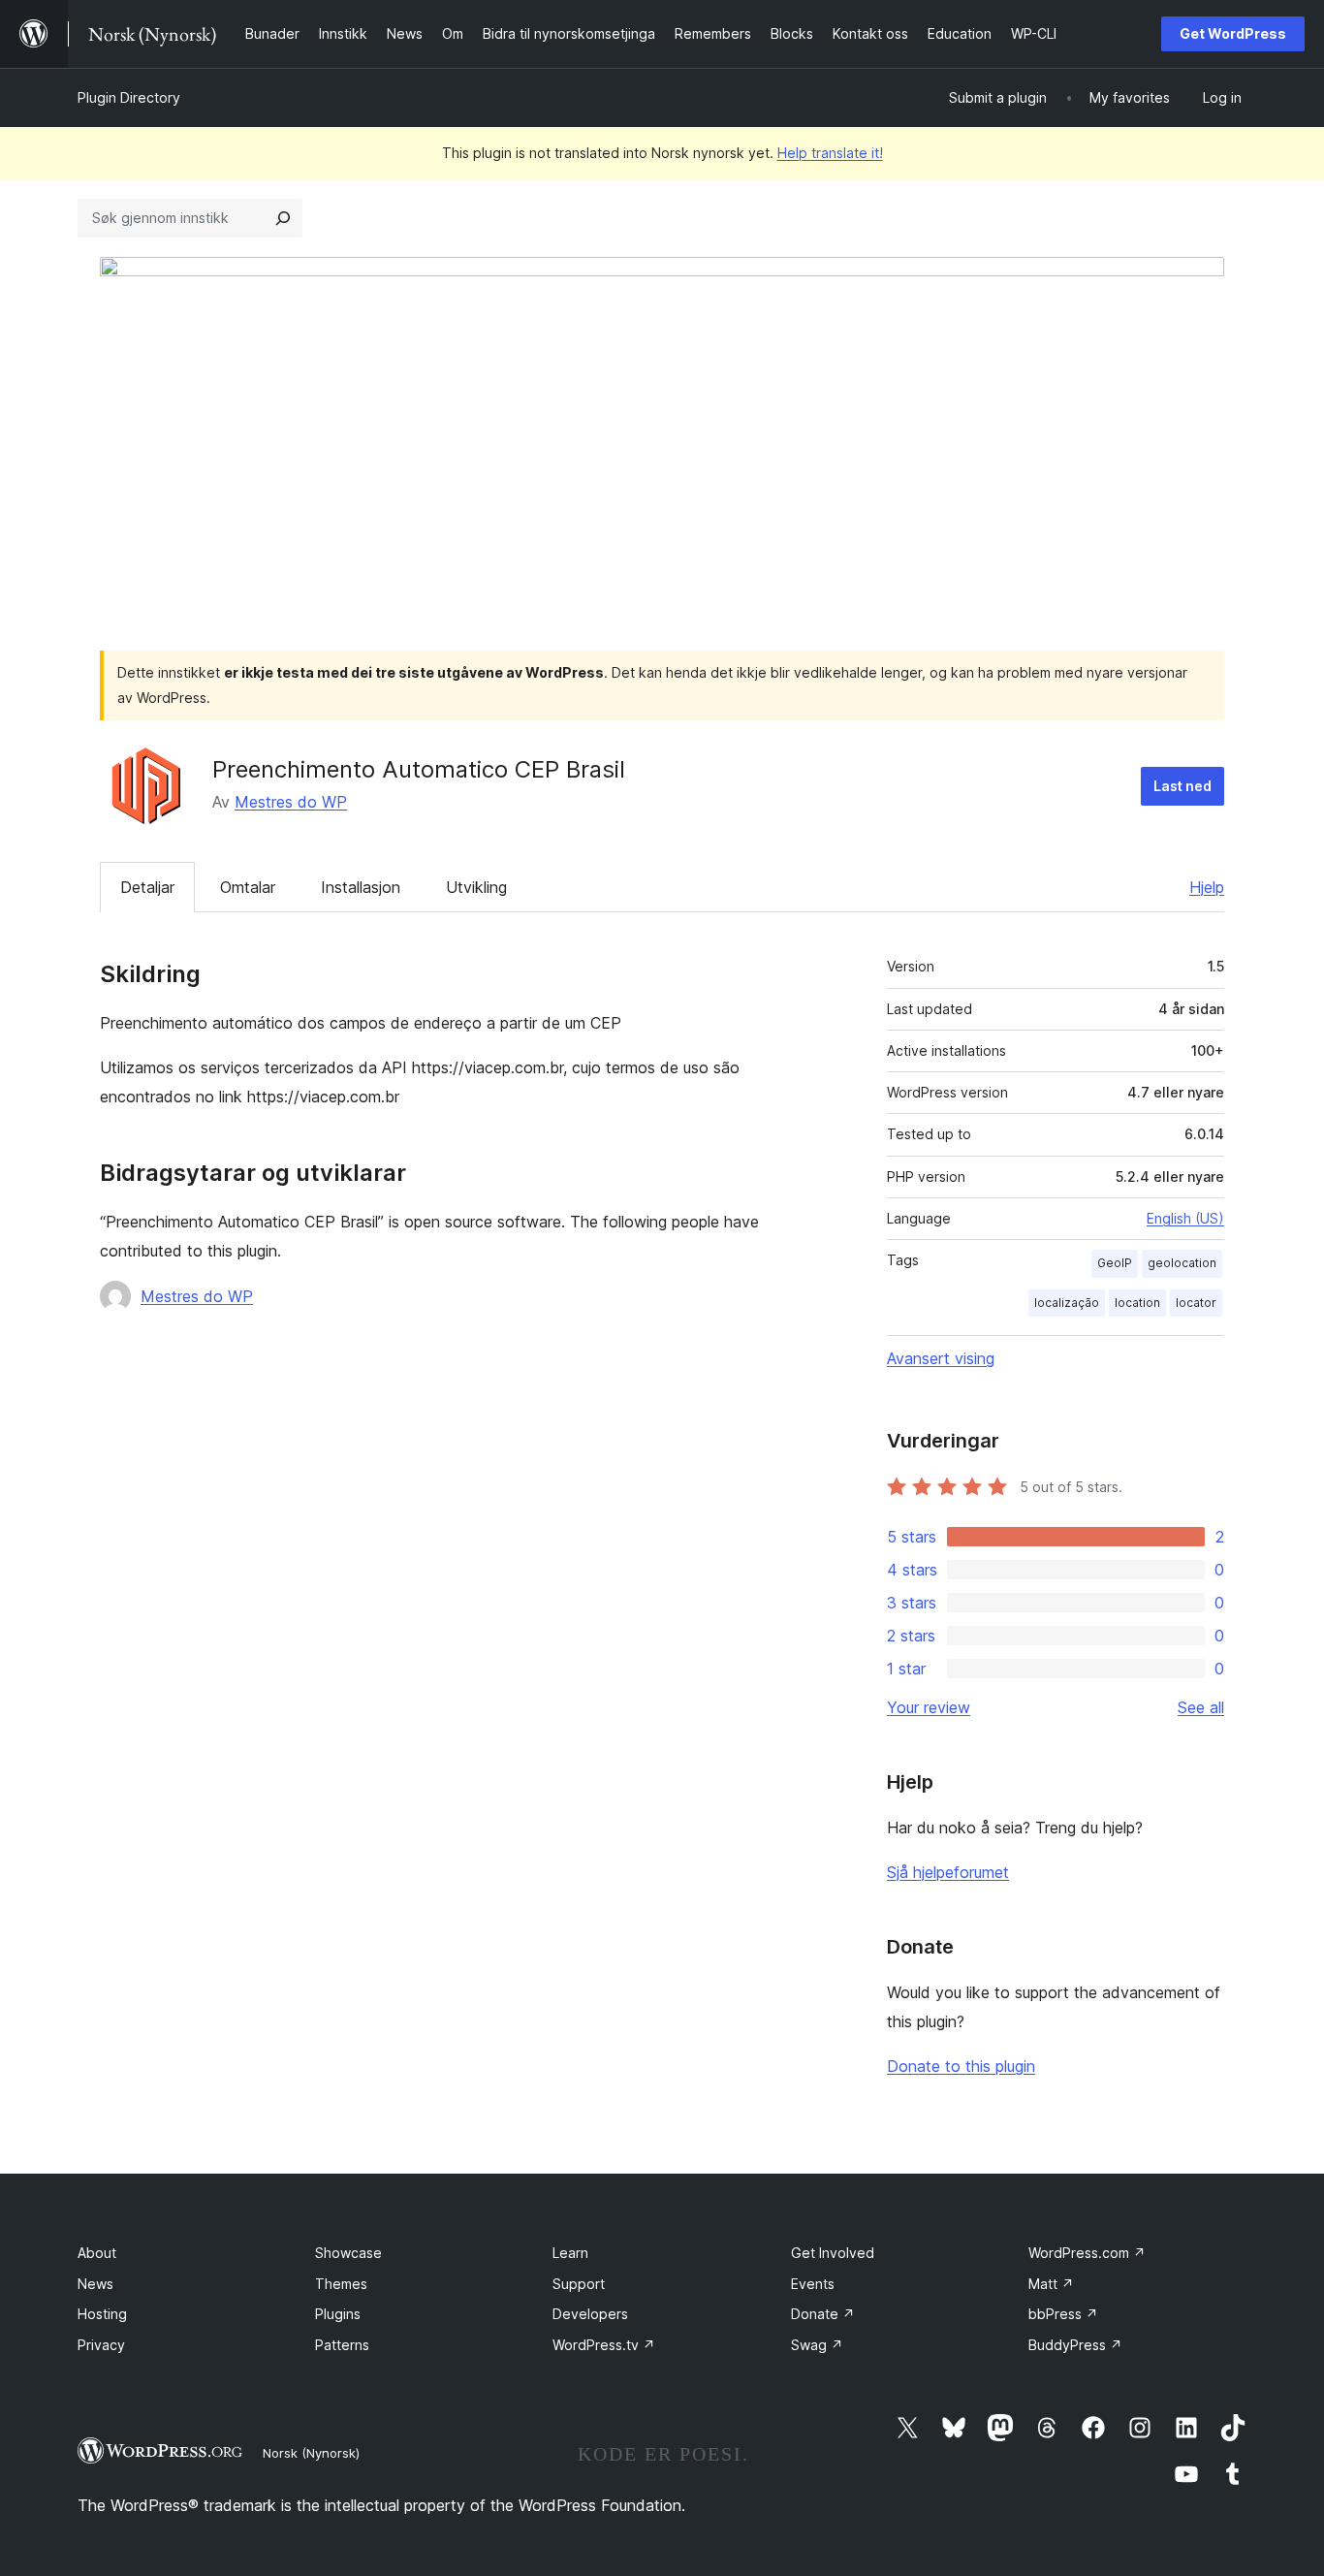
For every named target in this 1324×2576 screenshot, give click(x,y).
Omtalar (248, 887)
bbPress (1063, 2314)
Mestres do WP (291, 802)
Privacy (101, 2345)
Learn (570, 2253)
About (97, 2253)
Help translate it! (830, 153)
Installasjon (361, 887)
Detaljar (147, 887)
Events (813, 2284)
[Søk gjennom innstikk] (283, 218)
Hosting (102, 2314)
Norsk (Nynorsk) (311, 2453)
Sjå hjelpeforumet (948, 1872)
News (95, 2284)
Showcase (348, 2253)
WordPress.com (1087, 2253)
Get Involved (833, 2253)
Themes (341, 2284)
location (1137, 1303)
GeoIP (1115, 1263)
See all (1201, 1707)
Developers (590, 2314)
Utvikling (476, 887)
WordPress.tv (604, 2345)
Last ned (1182, 786)
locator (1196, 1303)
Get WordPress (1233, 33)
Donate (823, 2314)
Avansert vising (941, 1358)
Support (579, 2284)
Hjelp (1207, 887)
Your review (929, 1707)
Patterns (342, 2345)
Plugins (338, 2314)
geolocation (1182, 1263)
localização (1067, 1303)
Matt (1051, 2284)
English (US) (1185, 1218)
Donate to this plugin (961, 2066)
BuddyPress (1075, 2345)
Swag (817, 2345)
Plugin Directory (129, 97)
